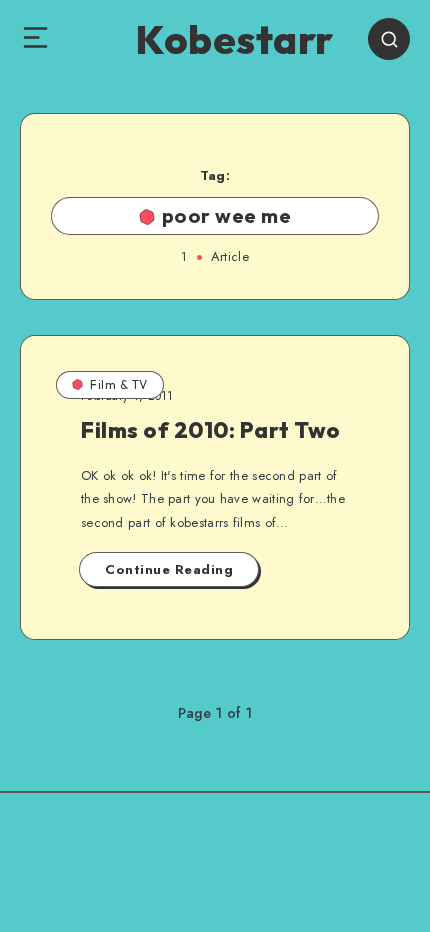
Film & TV (119, 384)
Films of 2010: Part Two (211, 430)
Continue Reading (169, 569)
